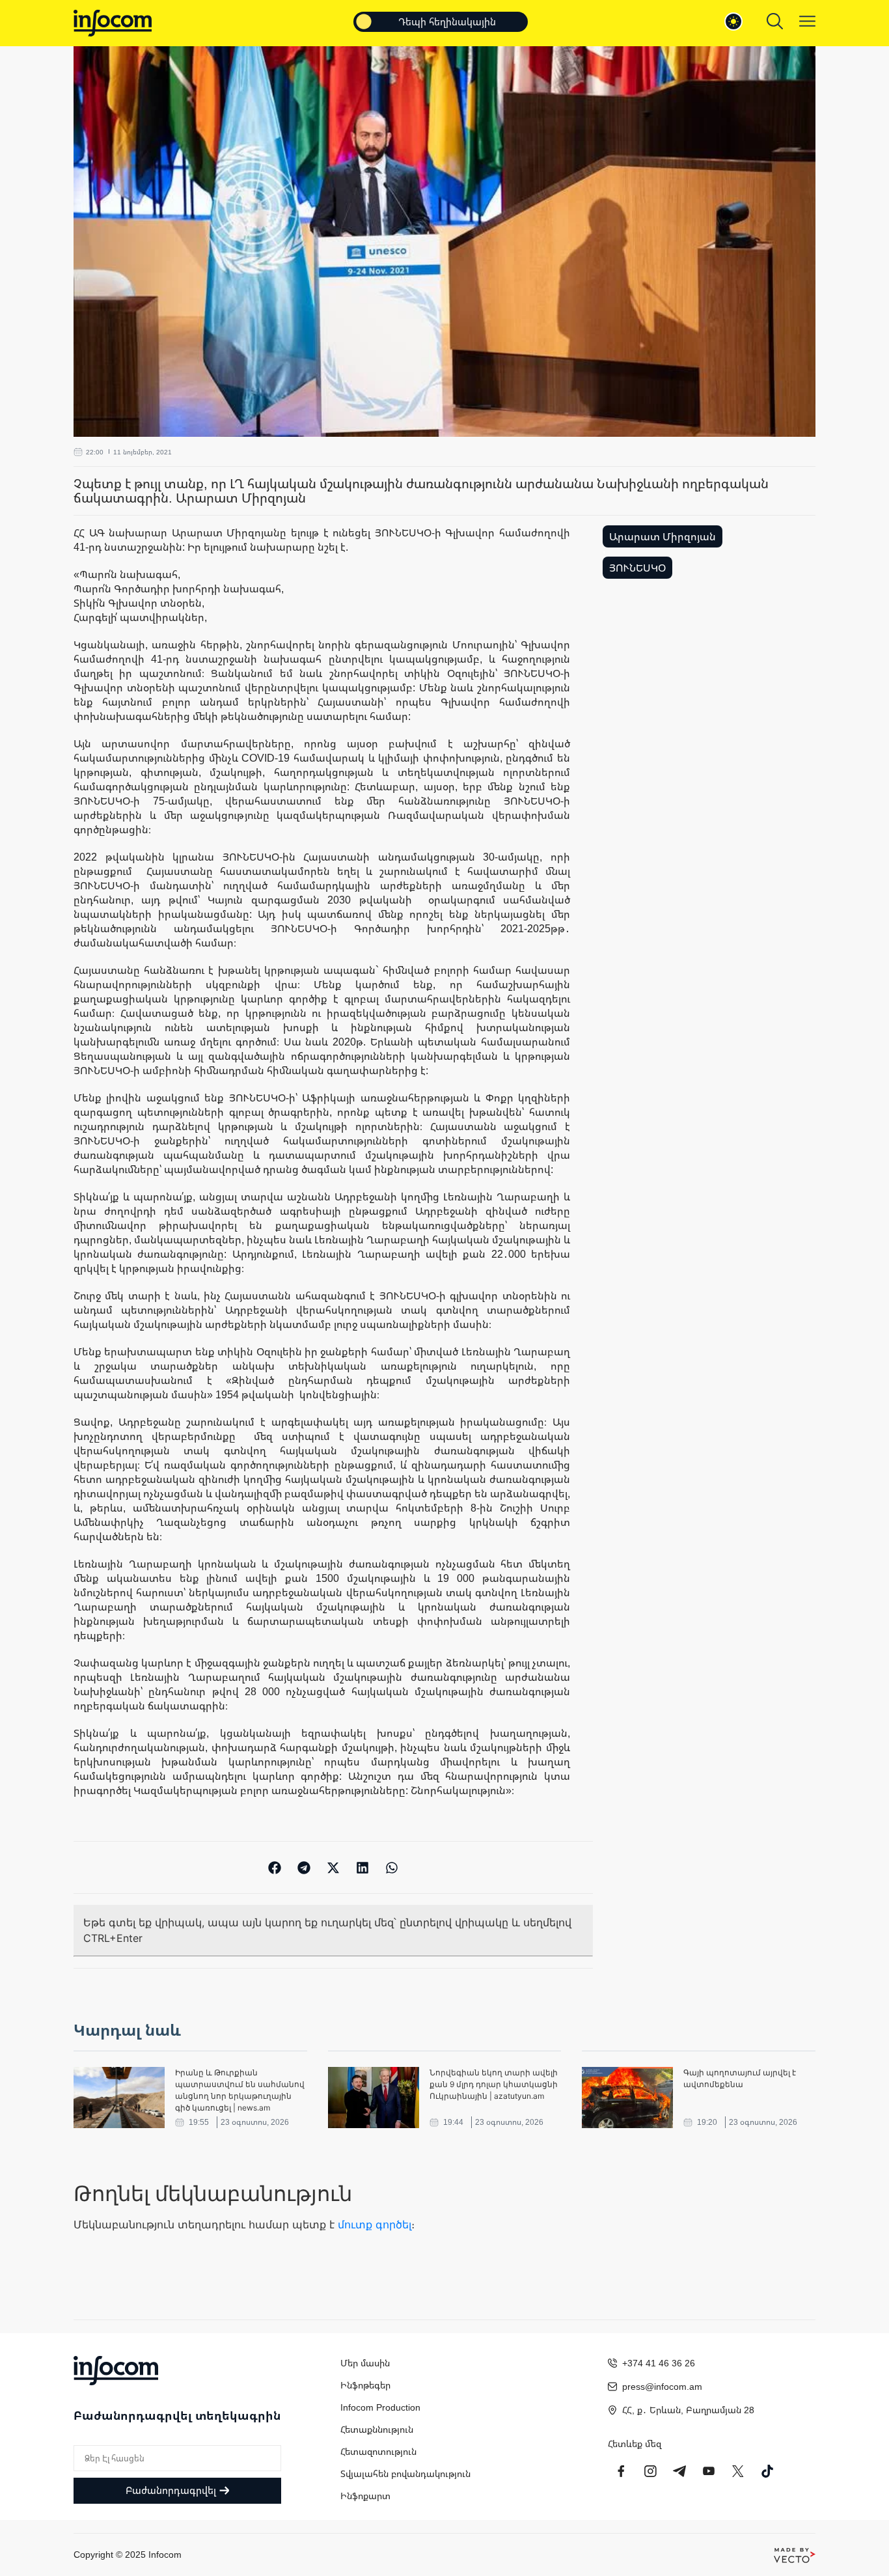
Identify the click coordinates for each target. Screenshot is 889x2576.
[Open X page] (738, 2471)
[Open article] (119, 2098)
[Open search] (775, 21)
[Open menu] (807, 21)
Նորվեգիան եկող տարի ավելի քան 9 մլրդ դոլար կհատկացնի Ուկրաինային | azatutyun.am (494, 2084)
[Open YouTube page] (709, 2471)
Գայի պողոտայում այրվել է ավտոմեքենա (740, 2078)
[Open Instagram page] (650, 2471)
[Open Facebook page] (621, 2471)
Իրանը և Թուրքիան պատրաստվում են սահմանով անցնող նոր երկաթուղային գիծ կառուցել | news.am (240, 2090)
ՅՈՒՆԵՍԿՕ (637, 568)
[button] (275, 1867)
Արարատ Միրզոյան (663, 536)
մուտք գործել (375, 2224)
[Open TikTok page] (767, 2471)
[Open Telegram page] (679, 2471)
